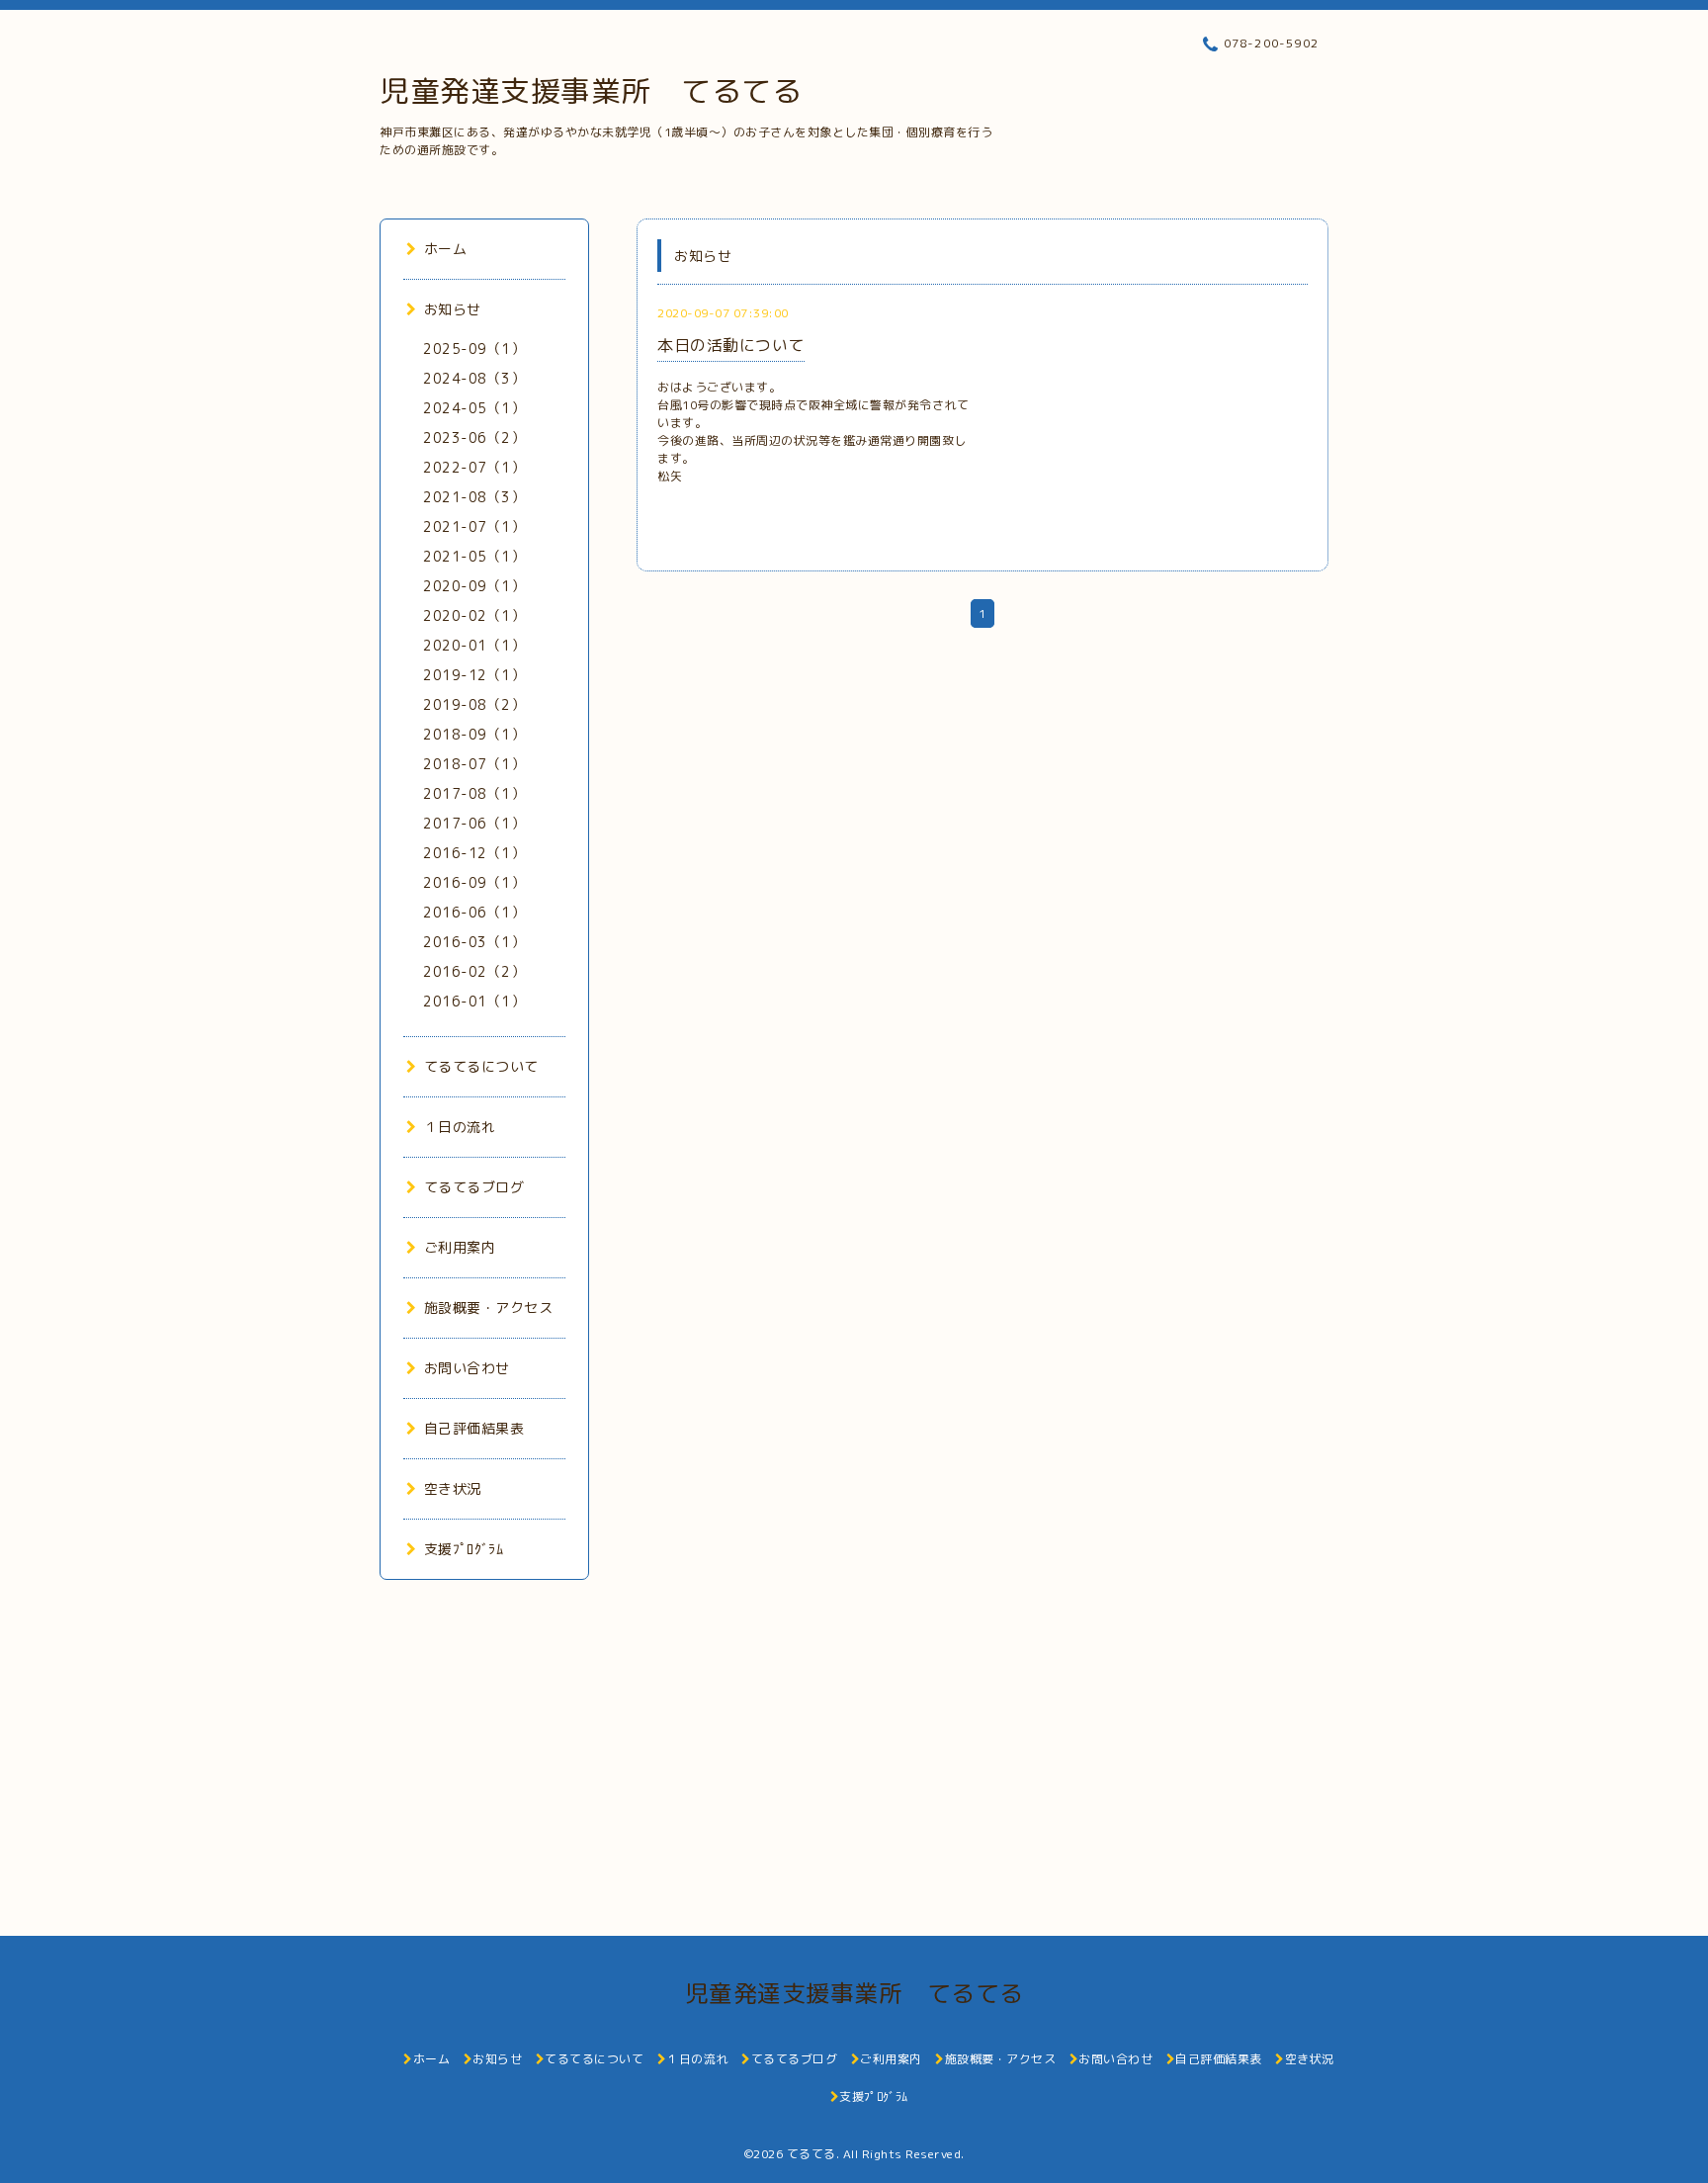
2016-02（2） (474, 971)
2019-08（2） (474, 704)
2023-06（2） (474, 437)
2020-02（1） (474, 615)
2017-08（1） (474, 793)
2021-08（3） (474, 497)
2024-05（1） (474, 408)
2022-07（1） (474, 467)
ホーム (445, 249)
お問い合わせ (467, 1368)
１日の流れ (460, 1127)
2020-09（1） (474, 586)
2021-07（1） (474, 526)
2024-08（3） (474, 378)
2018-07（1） (474, 764)
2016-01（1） (474, 1001)
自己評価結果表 (474, 1428)
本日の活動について (731, 345)
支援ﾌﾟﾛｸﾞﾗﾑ (464, 1549)
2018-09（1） (474, 734)
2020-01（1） (474, 645)
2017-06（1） (474, 823)
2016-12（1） (474, 853)
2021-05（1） (474, 556)
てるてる (811, 2154)
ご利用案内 (460, 1247)
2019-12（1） (474, 675)
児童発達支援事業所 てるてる (591, 91)
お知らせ (453, 309)
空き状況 (453, 1488)
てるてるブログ (474, 1187)
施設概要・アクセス (488, 1308)
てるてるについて (481, 1066)
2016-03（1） (474, 942)
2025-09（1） (474, 349)
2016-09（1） (474, 882)
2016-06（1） (474, 912)
